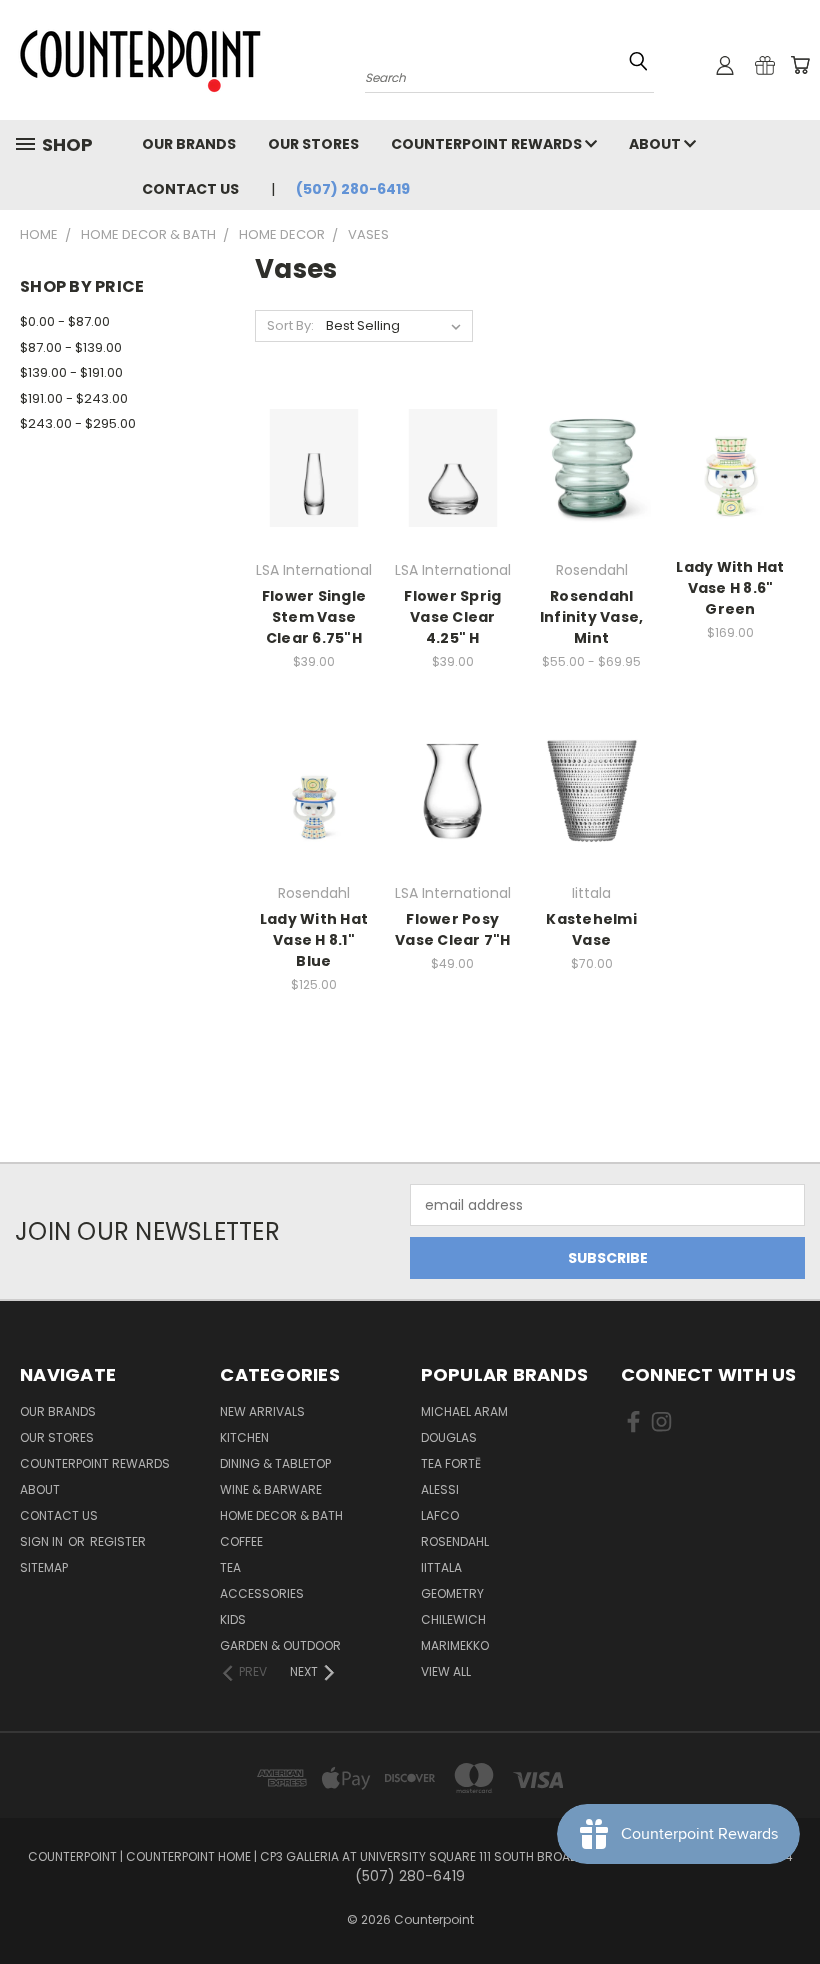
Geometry (452, 1593)
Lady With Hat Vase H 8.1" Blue (314, 940)
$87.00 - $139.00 (71, 347)
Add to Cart (313, 483)
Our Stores (313, 144)
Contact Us (190, 189)
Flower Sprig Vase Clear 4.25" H (452, 617)
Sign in (43, 1541)
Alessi (440, 1489)
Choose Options (592, 483)
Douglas (449, 1437)
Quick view (314, 446)
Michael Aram (464, 1411)
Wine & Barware (271, 1489)
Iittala (441, 1567)
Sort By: (290, 325)
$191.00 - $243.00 (74, 398)
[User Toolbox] (725, 65)
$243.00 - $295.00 (78, 423)
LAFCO (440, 1515)
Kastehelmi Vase (591, 929)
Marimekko (455, 1645)
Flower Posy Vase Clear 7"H (453, 929)
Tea (230, 1567)
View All (446, 1671)
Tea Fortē (451, 1463)
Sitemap (44, 1567)
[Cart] (800, 65)
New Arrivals (262, 1411)
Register (118, 1541)
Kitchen (244, 1437)
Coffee (241, 1541)
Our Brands (189, 144)
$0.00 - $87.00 (65, 321)
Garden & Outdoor (280, 1645)
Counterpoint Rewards (488, 144)
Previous (789, 1901)
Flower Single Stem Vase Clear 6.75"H (314, 617)
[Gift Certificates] (765, 65)
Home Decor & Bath (281, 1515)
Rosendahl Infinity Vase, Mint (592, 617)
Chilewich (453, 1619)
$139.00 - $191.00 (71, 372)
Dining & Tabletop (275, 1463)
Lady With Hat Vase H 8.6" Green (730, 588)
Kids (233, 1619)
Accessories (262, 1593)
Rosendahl (455, 1541)
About (656, 144)
